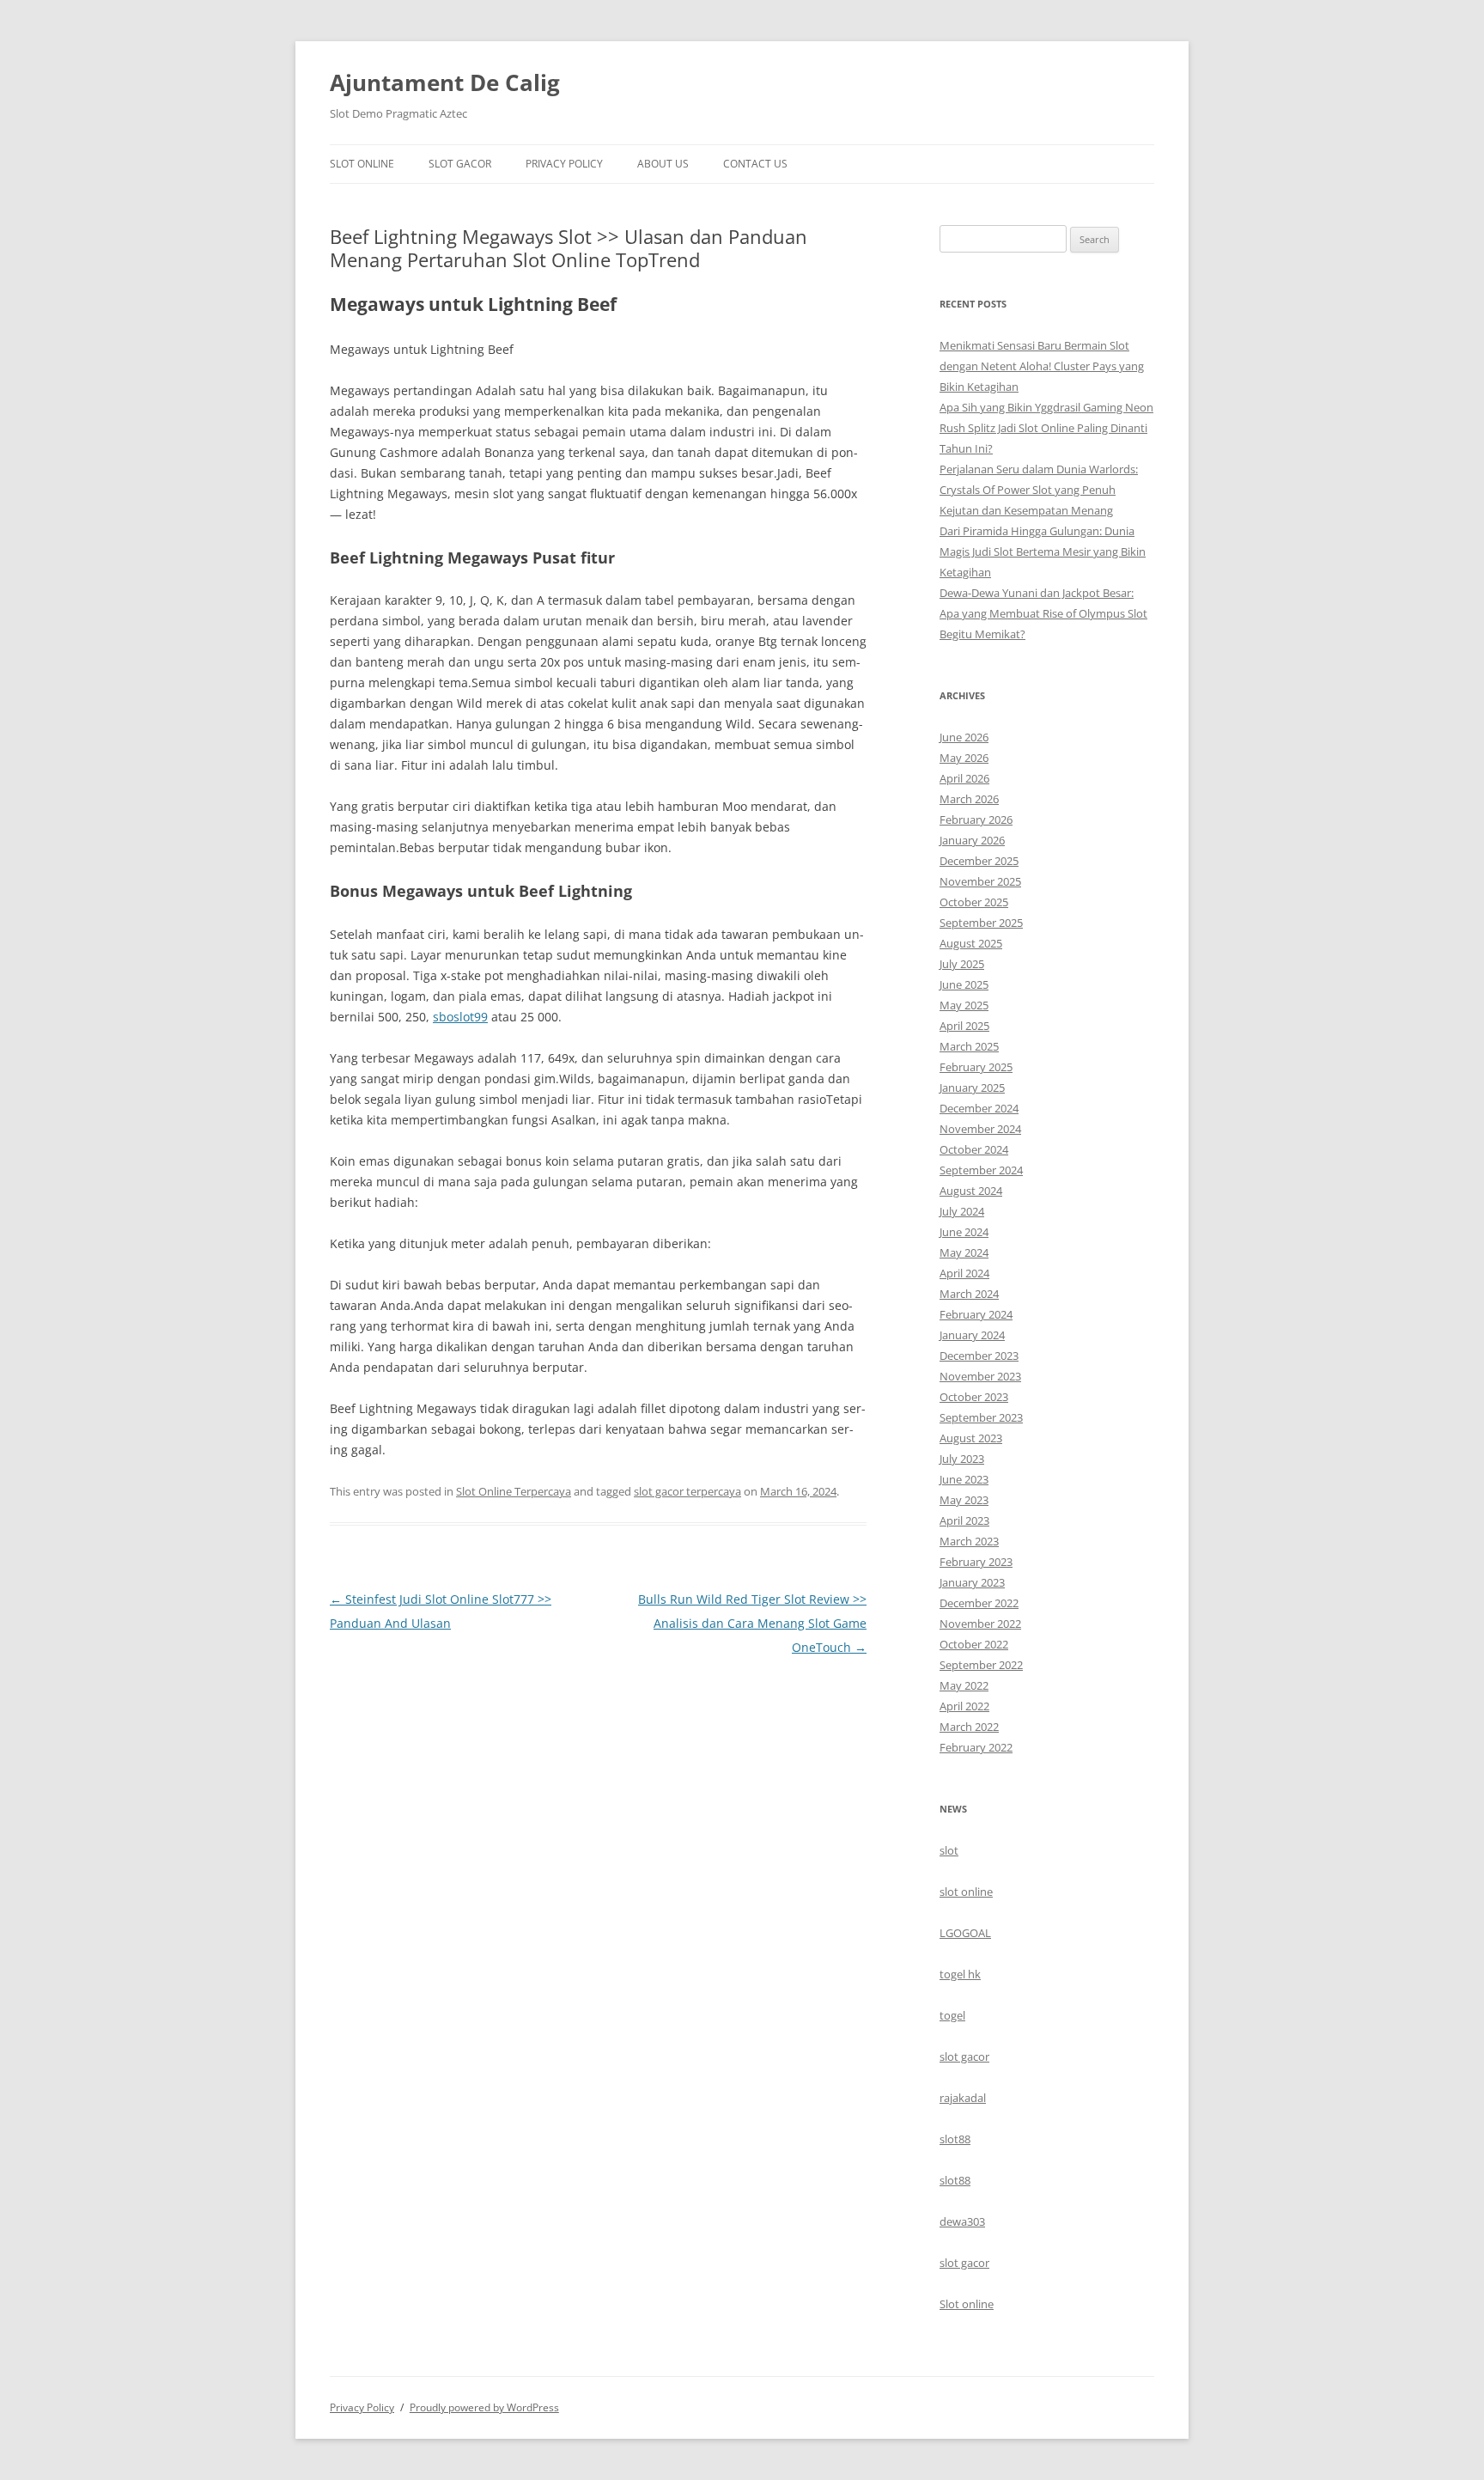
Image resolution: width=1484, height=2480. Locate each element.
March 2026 (969, 799)
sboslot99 (460, 1017)
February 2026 (976, 820)
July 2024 (962, 1211)
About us (663, 164)
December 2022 (979, 1603)
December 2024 (979, 1108)
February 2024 (976, 1314)
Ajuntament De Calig (445, 82)
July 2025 (962, 964)
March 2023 (969, 1541)
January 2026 (972, 840)
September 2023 (981, 1417)
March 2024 (969, 1294)
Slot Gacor (460, 164)
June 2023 (964, 1479)
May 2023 (964, 1500)
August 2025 (971, 943)
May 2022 (964, 1685)
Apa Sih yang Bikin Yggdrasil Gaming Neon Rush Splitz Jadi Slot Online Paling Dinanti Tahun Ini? (1046, 428)
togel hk (960, 1974)
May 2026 (964, 758)
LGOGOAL (965, 1933)
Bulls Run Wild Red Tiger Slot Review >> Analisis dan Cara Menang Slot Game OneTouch (752, 1623)
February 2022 (976, 1747)
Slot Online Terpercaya (514, 1491)
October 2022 (974, 1644)
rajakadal (963, 2098)
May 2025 (964, 1005)
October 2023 (974, 1397)
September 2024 (981, 1170)
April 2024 (964, 1273)
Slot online (967, 2304)
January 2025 (972, 1088)
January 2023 (972, 1582)
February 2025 (976, 1067)
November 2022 (980, 1624)
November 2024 (980, 1129)
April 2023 (964, 1520)
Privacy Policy (564, 164)
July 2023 (962, 1459)
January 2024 (972, 1335)
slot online (966, 1892)
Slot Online (362, 164)
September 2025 (981, 923)
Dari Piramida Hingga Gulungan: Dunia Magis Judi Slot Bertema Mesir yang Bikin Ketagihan (1043, 551)
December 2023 (979, 1356)
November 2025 (980, 881)
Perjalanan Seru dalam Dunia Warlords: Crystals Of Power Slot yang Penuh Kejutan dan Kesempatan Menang (1039, 490)
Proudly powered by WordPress (484, 2407)
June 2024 (964, 1232)
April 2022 (964, 1706)
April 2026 (964, 778)
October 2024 (974, 1149)
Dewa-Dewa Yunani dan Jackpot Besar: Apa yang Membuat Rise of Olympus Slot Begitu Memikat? (1043, 613)
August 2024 (971, 1191)
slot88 (955, 2139)
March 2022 (969, 1727)
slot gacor (964, 2057)
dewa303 (962, 2221)
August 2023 (971, 1438)
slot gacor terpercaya (687, 1491)
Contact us (755, 164)
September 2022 (981, 1665)
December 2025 (979, 861)
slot (949, 1850)
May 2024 (964, 1252)
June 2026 (964, 737)
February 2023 (976, 1562)
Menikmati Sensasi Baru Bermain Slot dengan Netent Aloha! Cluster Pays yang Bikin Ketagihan (1042, 366)
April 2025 (964, 1026)
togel (952, 2015)
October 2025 (974, 902)
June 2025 (964, 984)
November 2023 (980, 1376)
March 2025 (969, 1046)
